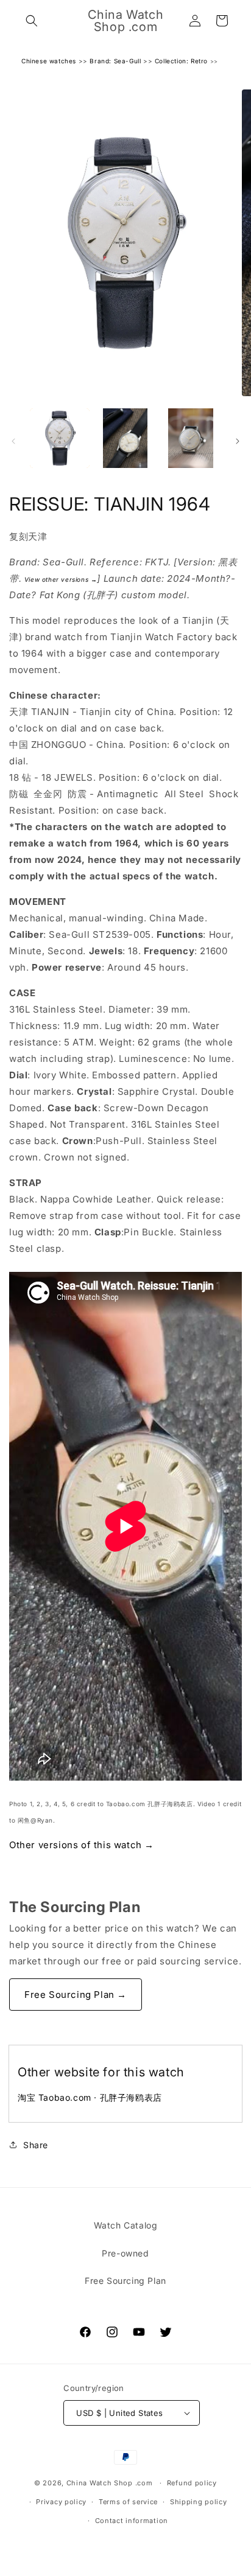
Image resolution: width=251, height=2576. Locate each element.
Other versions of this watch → (82, 1845)
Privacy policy (61, 2502)
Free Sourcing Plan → (76, 1995)
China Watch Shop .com (110, 2483)
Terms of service (128, 2502)
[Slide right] (238, 441)
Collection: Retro (181, 61)
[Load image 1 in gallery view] (60, 438)
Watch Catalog (126, 2225)
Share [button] (36, 2145)
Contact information (132, 2521)
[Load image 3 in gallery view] (191, 438)
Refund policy (192, 2483)
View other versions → (61, 579)
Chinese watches (49, 61)
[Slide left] (13, 441)
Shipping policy (199, 2502)
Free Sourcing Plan (125, 2281)
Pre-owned (125, 2253)
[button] (32, 21)
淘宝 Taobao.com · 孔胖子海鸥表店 (90, 2097)
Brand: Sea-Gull (115, 61)
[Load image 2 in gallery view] (125, 438)
